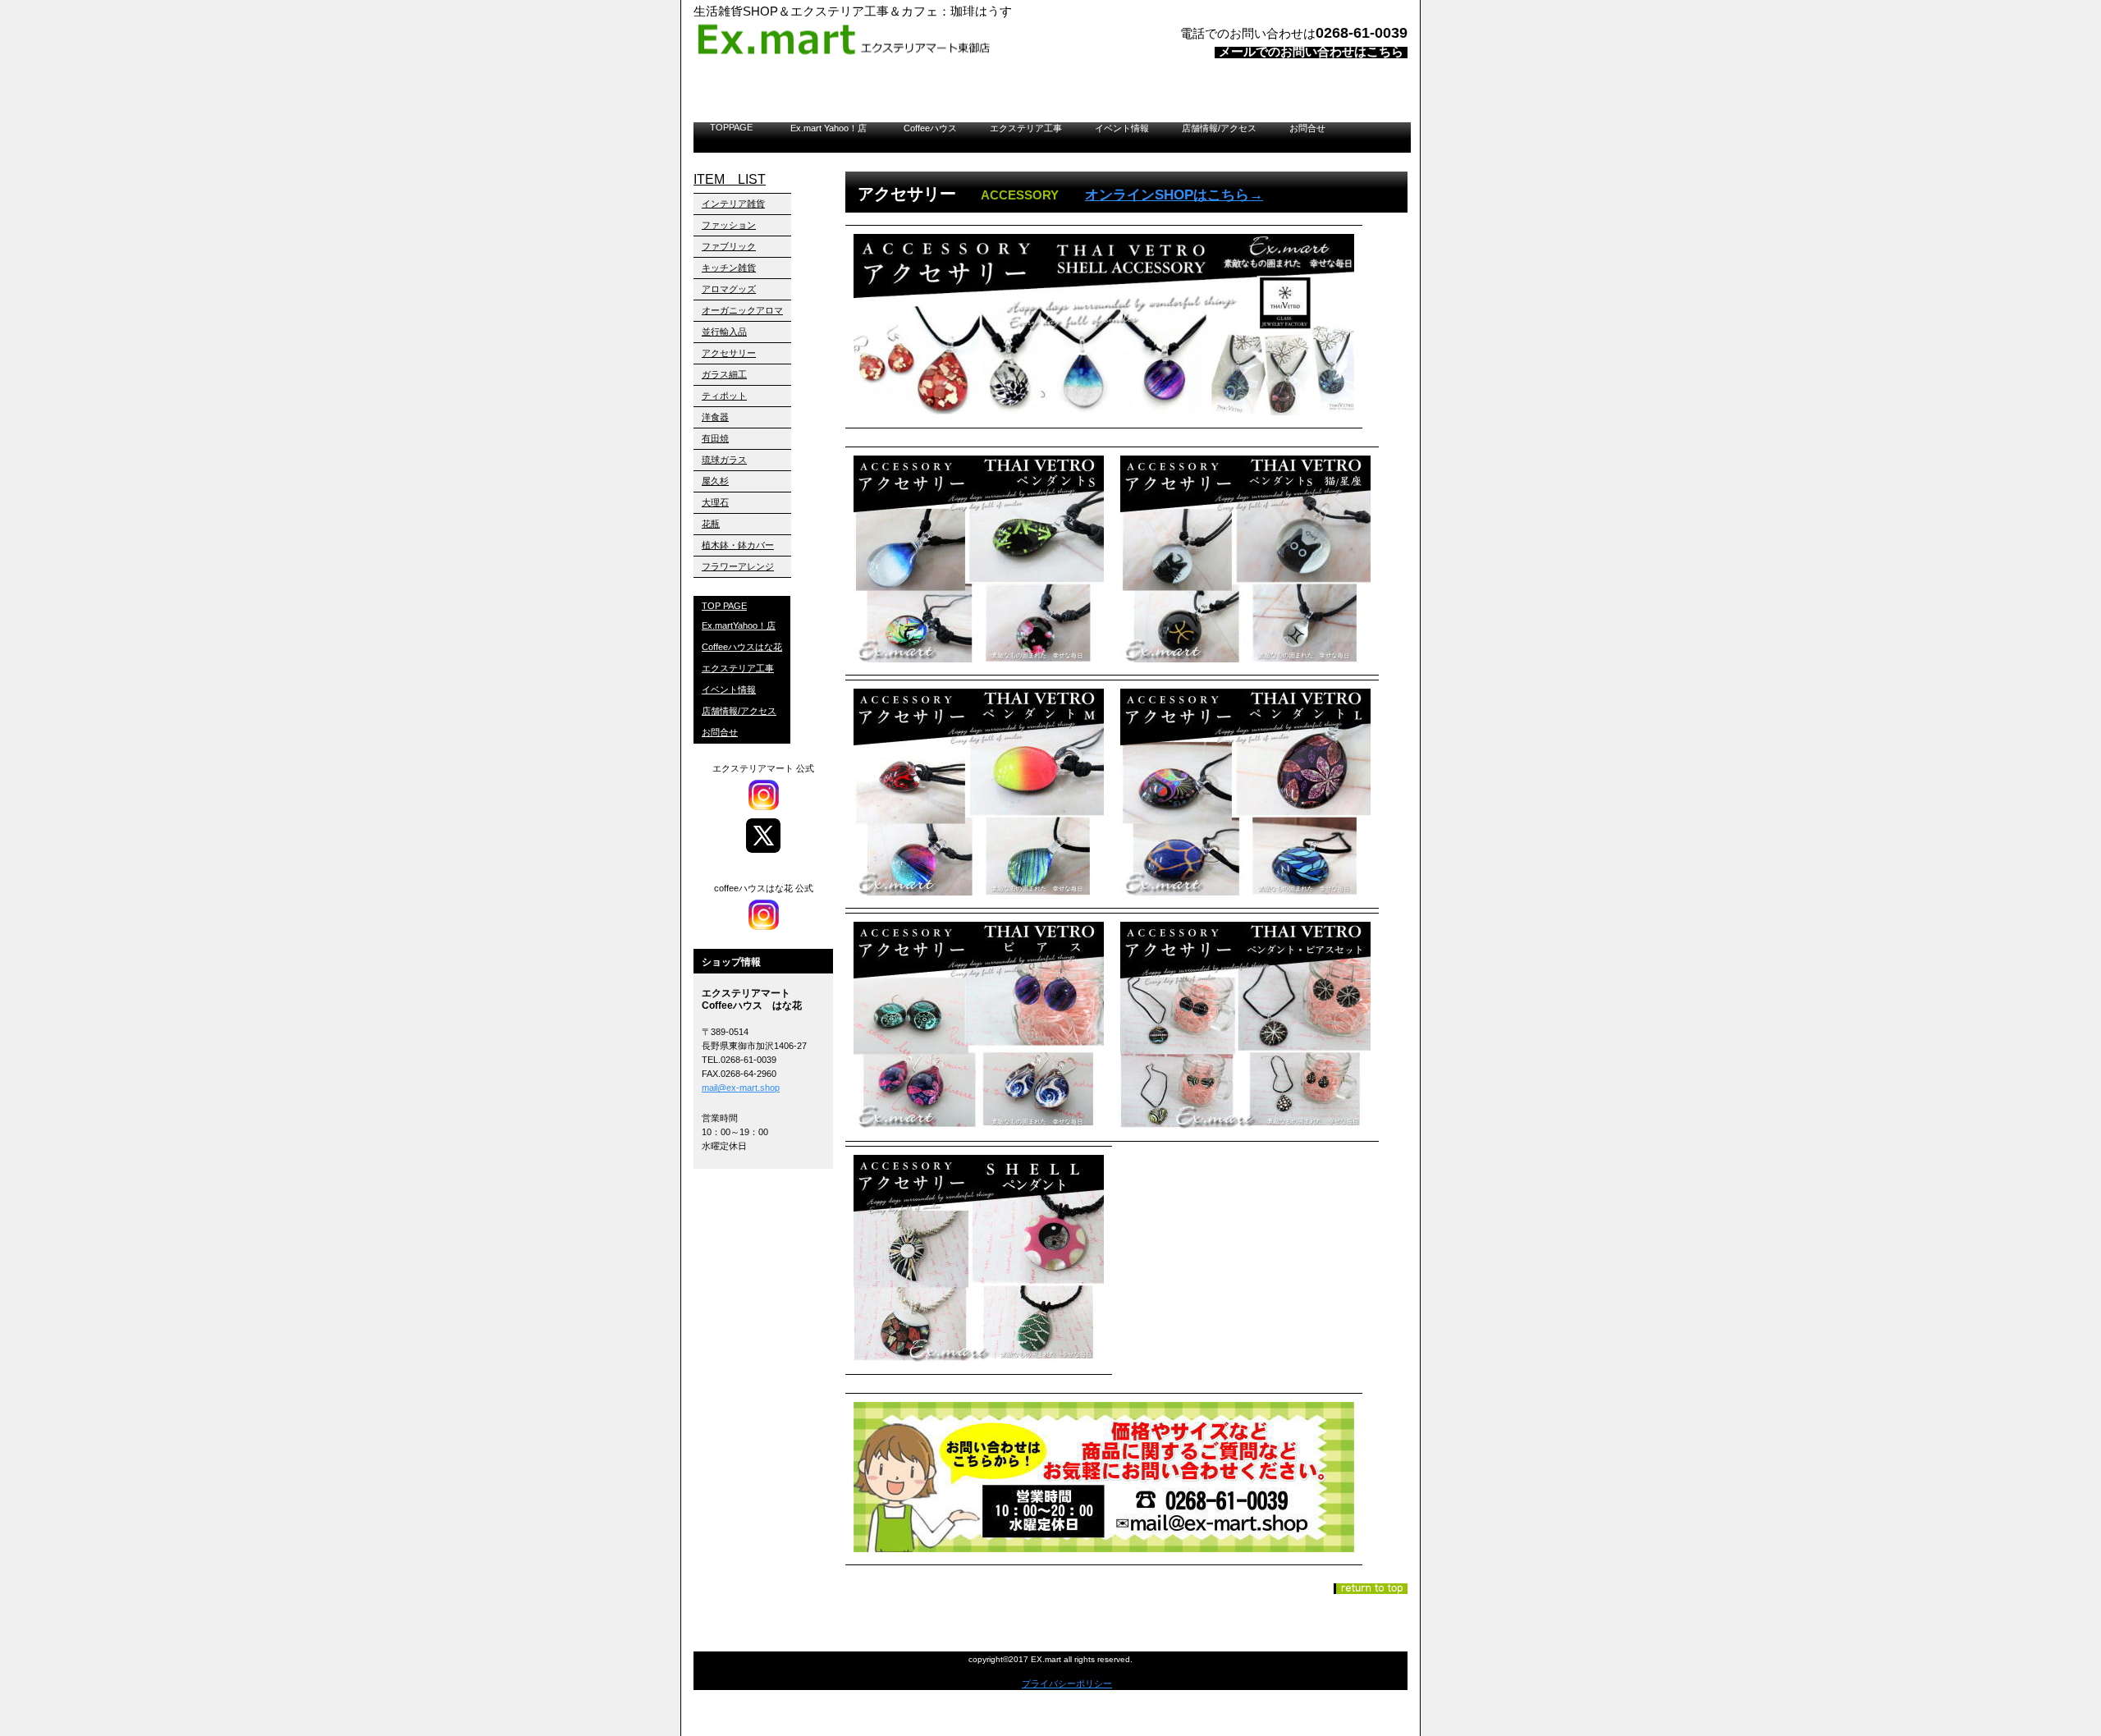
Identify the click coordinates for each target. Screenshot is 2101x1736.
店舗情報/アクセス (1219, 128)
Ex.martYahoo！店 (739, 625)
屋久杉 (715, 481)
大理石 (715, 502)
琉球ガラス (724, 460)
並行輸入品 (724, 332)
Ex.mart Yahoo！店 (833, 128)
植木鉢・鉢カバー (738, 545)
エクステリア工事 (1026, 128)
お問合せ (1307, 128)
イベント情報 (1122, 128)
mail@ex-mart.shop (741, 1088)
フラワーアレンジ (738, 566)
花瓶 (711, 524)
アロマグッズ (729, 289)
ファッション (729, 225)
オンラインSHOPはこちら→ (1174, 195)
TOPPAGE (731, 127)
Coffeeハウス (930, 128)
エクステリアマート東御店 (899, 40)
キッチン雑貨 (729, 268)
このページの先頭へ (1371, 1589)
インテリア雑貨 (733, 204)
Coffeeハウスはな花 (742, 647)
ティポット (724, 396)
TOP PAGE (724, 606)
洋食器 (715, 417)
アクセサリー (729, 353)
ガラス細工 (724, 374)
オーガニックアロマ (742, 310)
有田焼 (715, 438)
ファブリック (729, 246)
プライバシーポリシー (1067, 1683)
